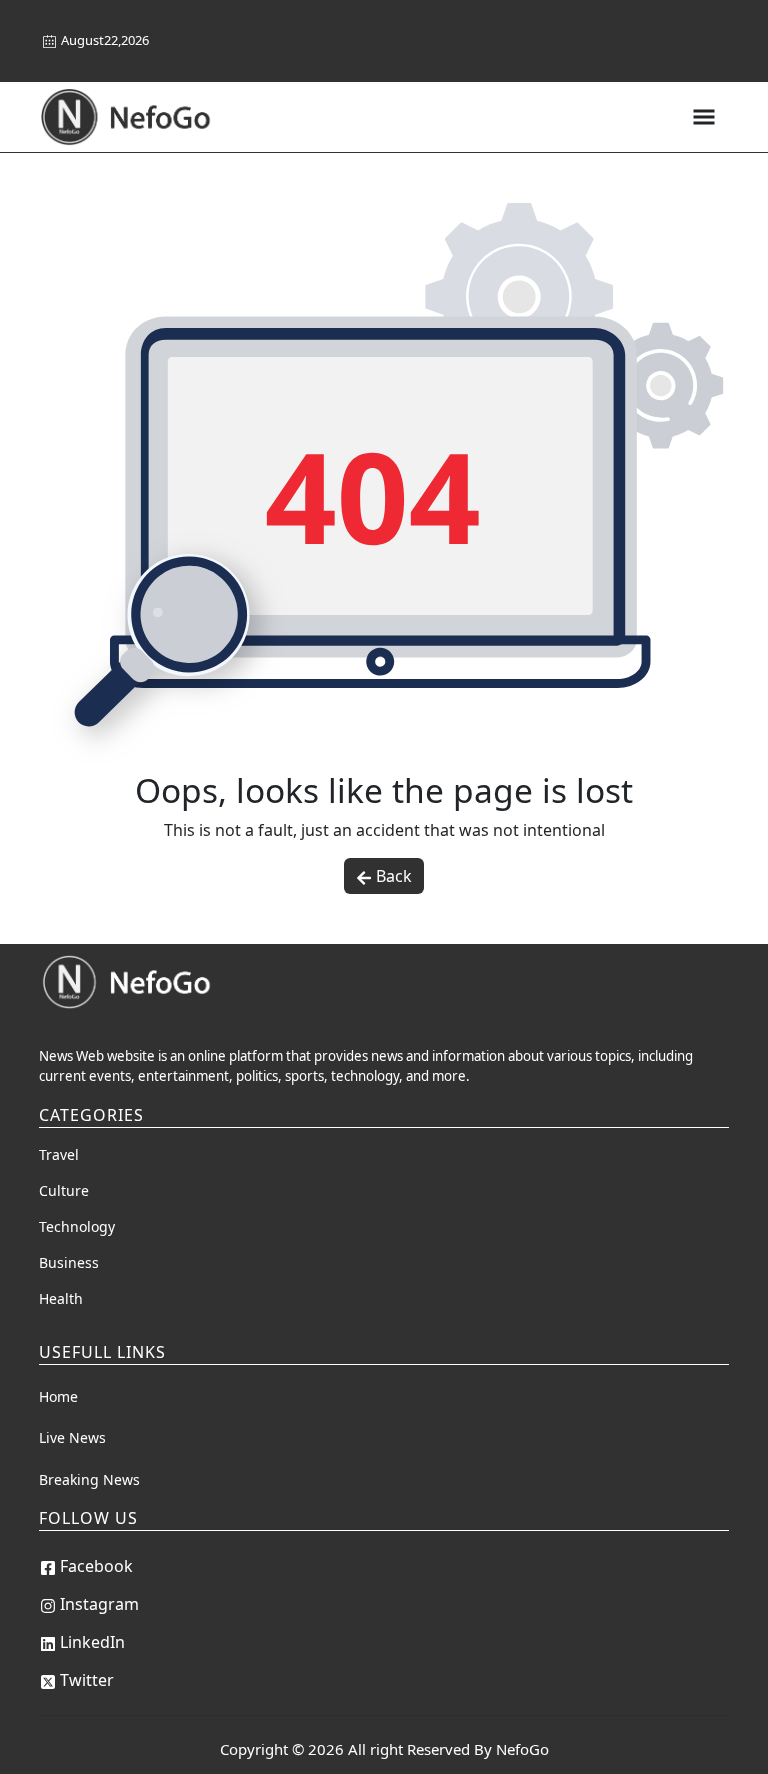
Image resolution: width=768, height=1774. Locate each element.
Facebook (96, 1566)
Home (58, 1396)
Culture (64, 1190)
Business (69, 1262)
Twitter (87, 1680)
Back (394, 876)
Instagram (99, 1604)
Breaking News (89, 1479)
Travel (59, 1154)
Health (61, 1298)
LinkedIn (92, 1642)
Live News (72, 1437)
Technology (77, 1226)
